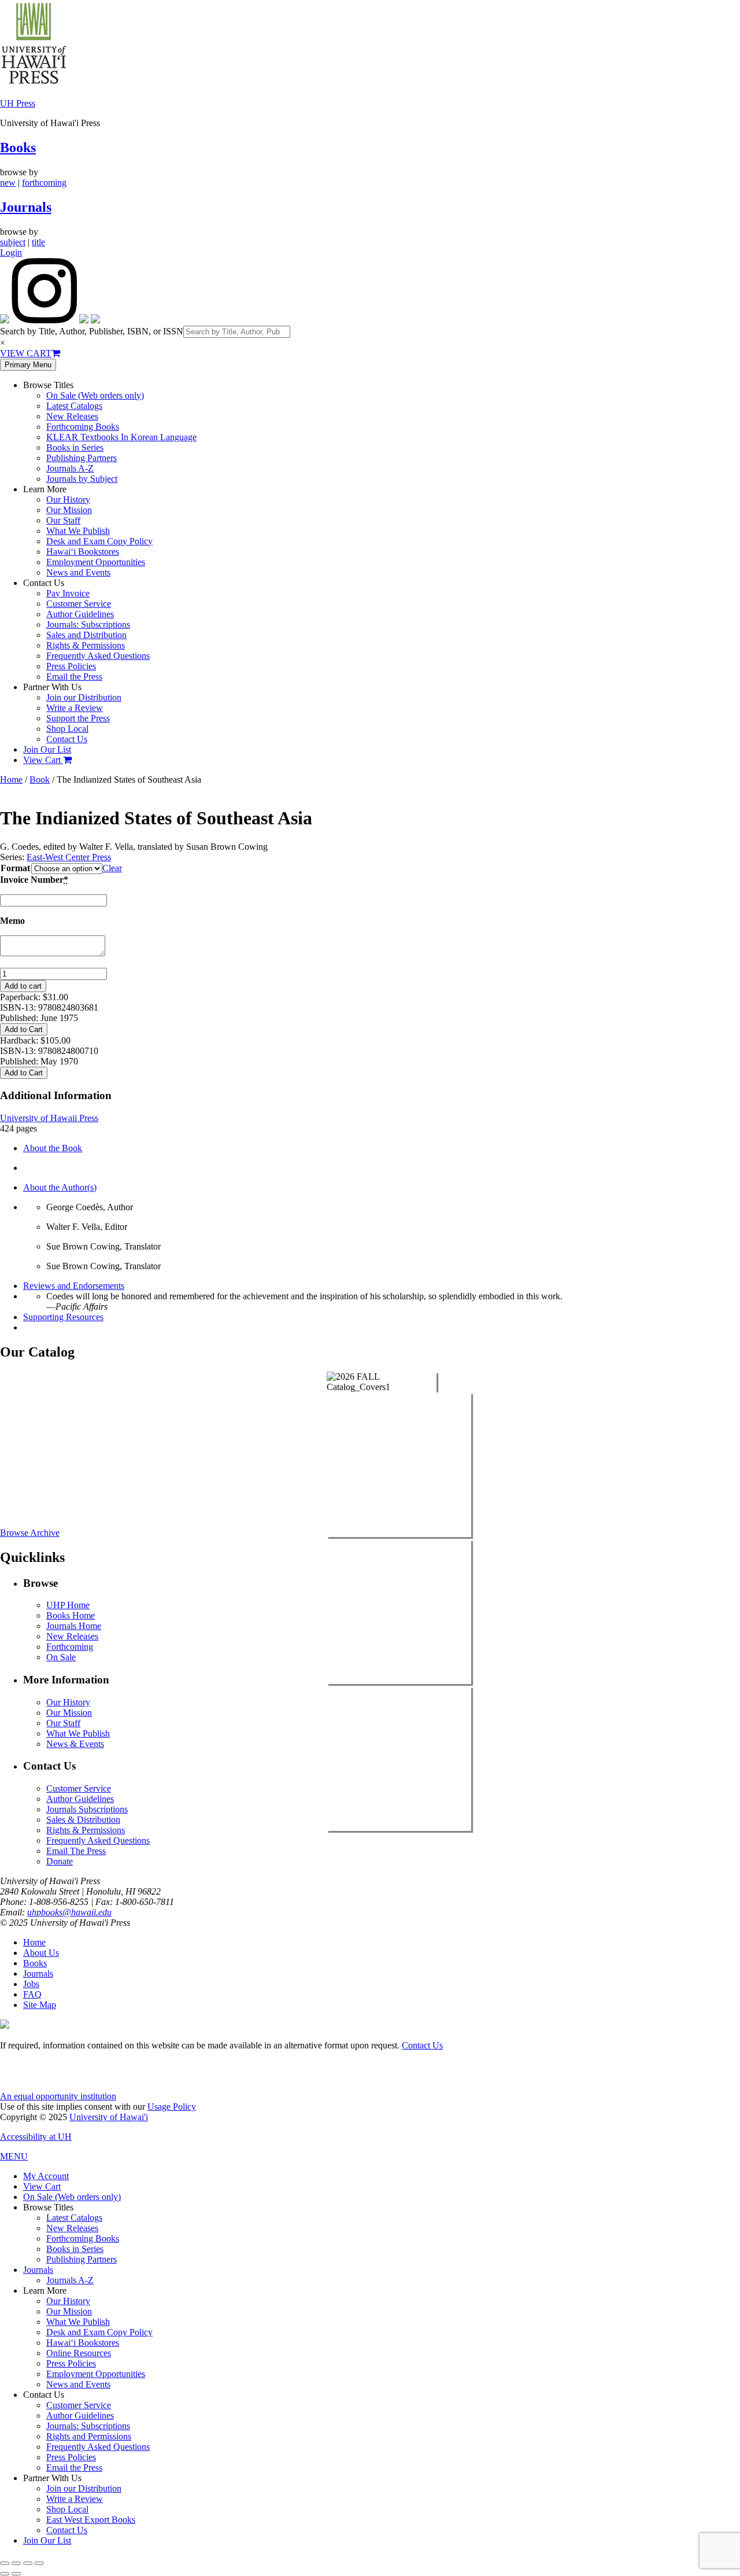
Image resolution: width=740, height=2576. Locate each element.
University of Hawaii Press (49, 1118)
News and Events (78, 572)
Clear (112, 868)
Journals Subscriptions (87, 1809)
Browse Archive (30, 1533)
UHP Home (68, 1605)
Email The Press (76, 1851)
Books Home (71, 1615)
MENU (14, 2156)
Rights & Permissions (86, 645)
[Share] (28, 2563)
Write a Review (75, 708)
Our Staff (63, 520)
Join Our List (47, 749)
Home (11, 780)
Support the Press (78, 718)
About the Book (53, 1148)
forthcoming (44, 183)
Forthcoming (70, 1647)
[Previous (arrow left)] (5, 2574)
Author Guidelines (80, 614)
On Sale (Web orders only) (95, 395)
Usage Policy (172, 2107)
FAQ (32, 1994)
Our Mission (69, 510)
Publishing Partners (82, 458)
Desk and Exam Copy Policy (99, 541)
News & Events (75, 1744)
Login (11, 253)
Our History (68, 500)
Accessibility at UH (36, 2137)
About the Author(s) (60, 1187)
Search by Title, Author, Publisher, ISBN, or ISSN (92, 331)
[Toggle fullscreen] (16, 2563)
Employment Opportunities (96, 562)
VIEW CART (26, 353)
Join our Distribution (84, 697)
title (38, 242)
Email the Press (74, 677)
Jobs (31, 1984)
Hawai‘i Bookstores (83, 552)
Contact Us (67, 739)
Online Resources (79, 2353)
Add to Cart (24, 1029)
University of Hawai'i (109, 2117)
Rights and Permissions (89, 2436)
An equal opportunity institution (58, 2096)
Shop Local (67, 729)
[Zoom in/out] (5, 2563)
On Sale (61, 1657)
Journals (26, 207)
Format (15, 868)
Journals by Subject (82, 479)
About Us (41, 1953)
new (8, 183)
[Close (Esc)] (39, 2563)
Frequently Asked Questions (98, 656)
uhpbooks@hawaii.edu (69, 1912)
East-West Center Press (69, 857)
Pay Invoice (68, 593)
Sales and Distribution (86, 635)
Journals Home (74, 1626)
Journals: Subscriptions (88, 624)
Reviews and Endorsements (74, 1286)
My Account (46, 2176)
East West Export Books (91, 2520)
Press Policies (71, 666)
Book (40, 780)
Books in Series (75, 447)
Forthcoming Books (83, 427)
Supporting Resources (63, 1317)
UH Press (18, 103)
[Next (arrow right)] (16, 2574)
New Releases (72, 416)
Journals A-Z (70, 468)
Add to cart (23, 986)
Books (18, 148)
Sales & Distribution (83, 1820)
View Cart (43, 760)
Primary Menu (28, 365)
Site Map (40, 2005)
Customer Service (79, 604)
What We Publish (78, 531)
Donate (60, 1861)
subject (13, 242)
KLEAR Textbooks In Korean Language (121, 437)
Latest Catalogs (74, 406)
